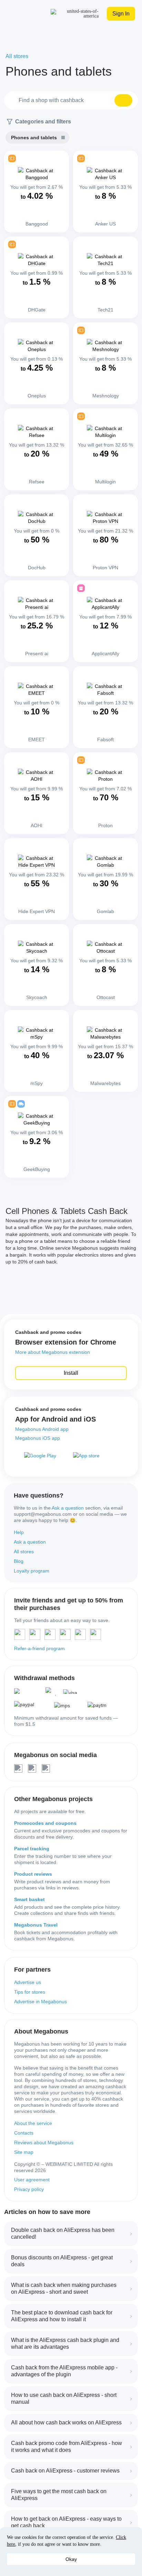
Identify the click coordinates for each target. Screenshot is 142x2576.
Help (19, 1532)
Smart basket (29, 1899)
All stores (24, 1552)
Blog (19, 1561)
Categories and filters (43, 122)
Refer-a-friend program (39, 1648)
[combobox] (71, 100)
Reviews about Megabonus (44, 2142)
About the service (33, 2123)
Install (71, 1373)
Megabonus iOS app (38, 1438)
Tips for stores (30, 1992)
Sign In (121, 14)
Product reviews (33, 1874)
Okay (71, 2559)
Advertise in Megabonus (40, 2002)
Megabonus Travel (36, 1925)
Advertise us (28, 1982)
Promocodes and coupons (45, 1823)
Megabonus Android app (42, 1429)
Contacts (24, 2133)
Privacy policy (29, 2189)
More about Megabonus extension (53, 1352)
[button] (123, 100)
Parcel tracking (32, 1849)
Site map (24, 2152)
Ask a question (68, 1508)
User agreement (32, 2180)
